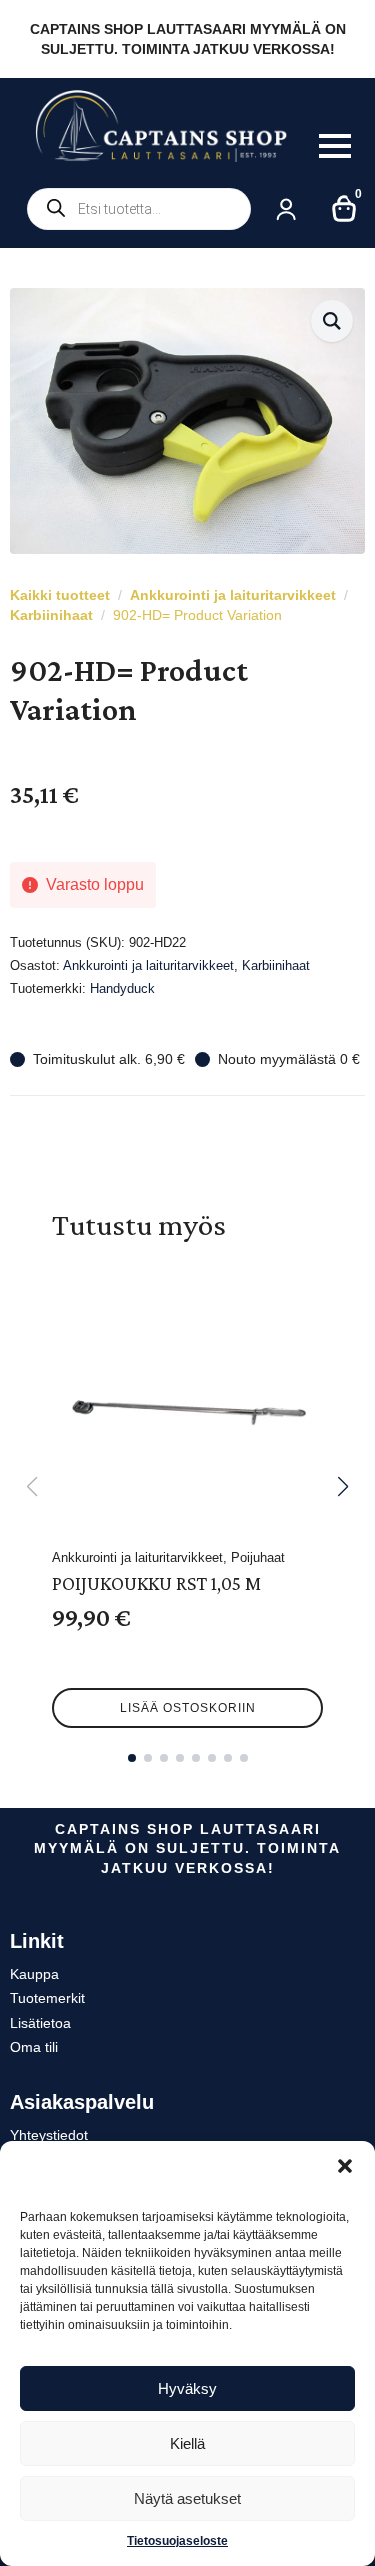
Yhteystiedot (49, 2135)
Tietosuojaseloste (177, 2541)
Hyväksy (187, 2388)
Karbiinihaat (51, 615)
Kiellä (187, 2443)
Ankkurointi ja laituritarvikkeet (233, 595)
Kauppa (34, 1974)
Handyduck (122, 988)
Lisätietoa (40, 2023)
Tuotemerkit (47, 1998)
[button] (345, 2166)
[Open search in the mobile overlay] (139, 209)
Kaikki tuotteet (60, 595)
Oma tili (34, 2047)
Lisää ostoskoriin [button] (188, 1708)
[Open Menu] (335, 146)
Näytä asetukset (187, 2498)
